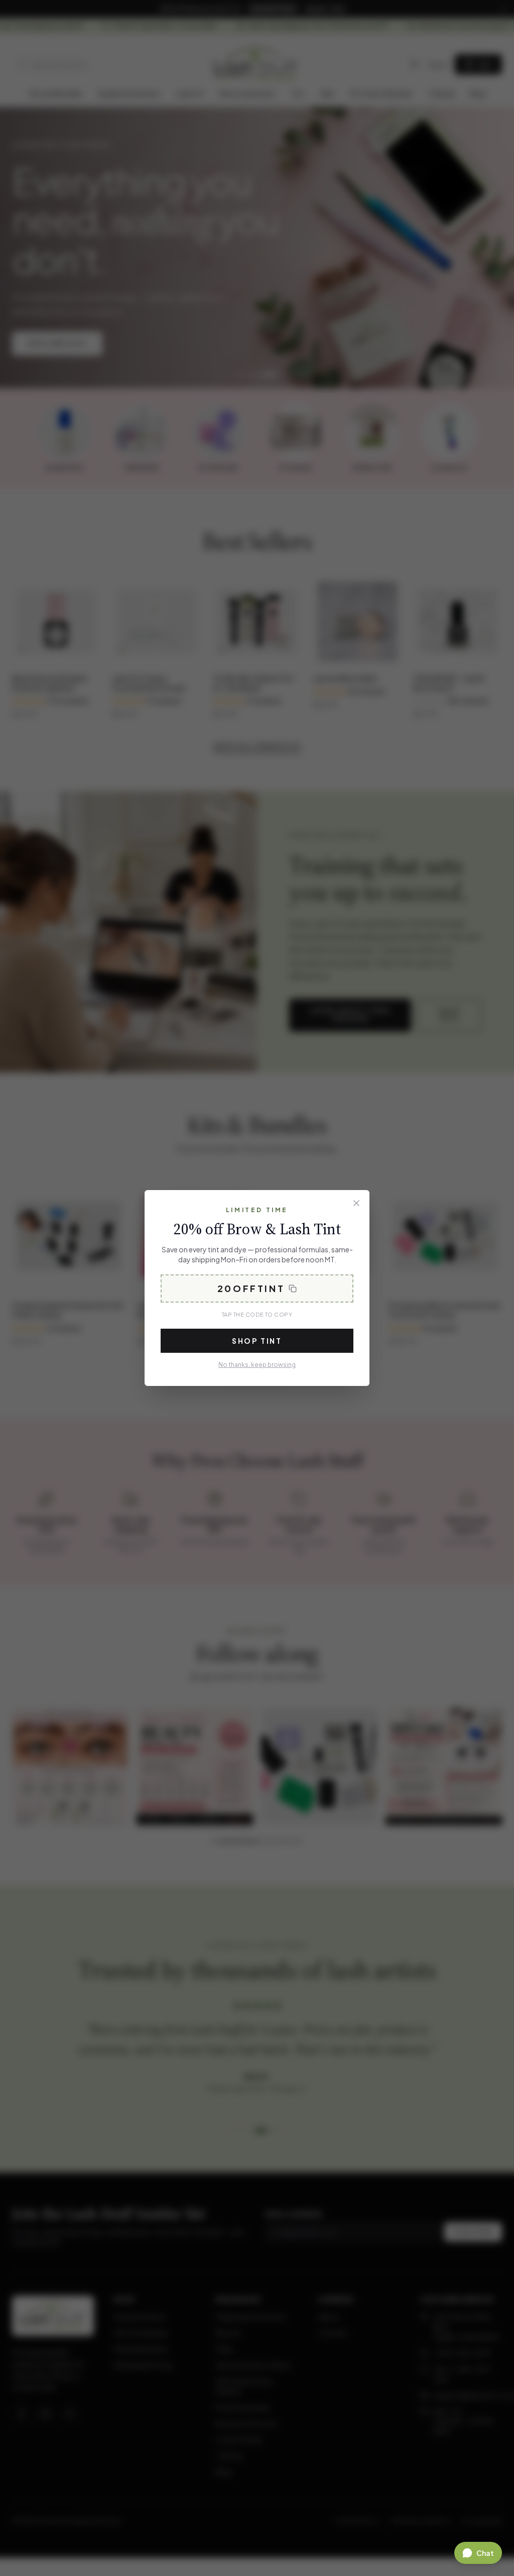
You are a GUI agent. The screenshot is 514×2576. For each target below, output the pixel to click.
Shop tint (257, 1341)
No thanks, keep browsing (257, 1365)
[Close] (356, 1203)
